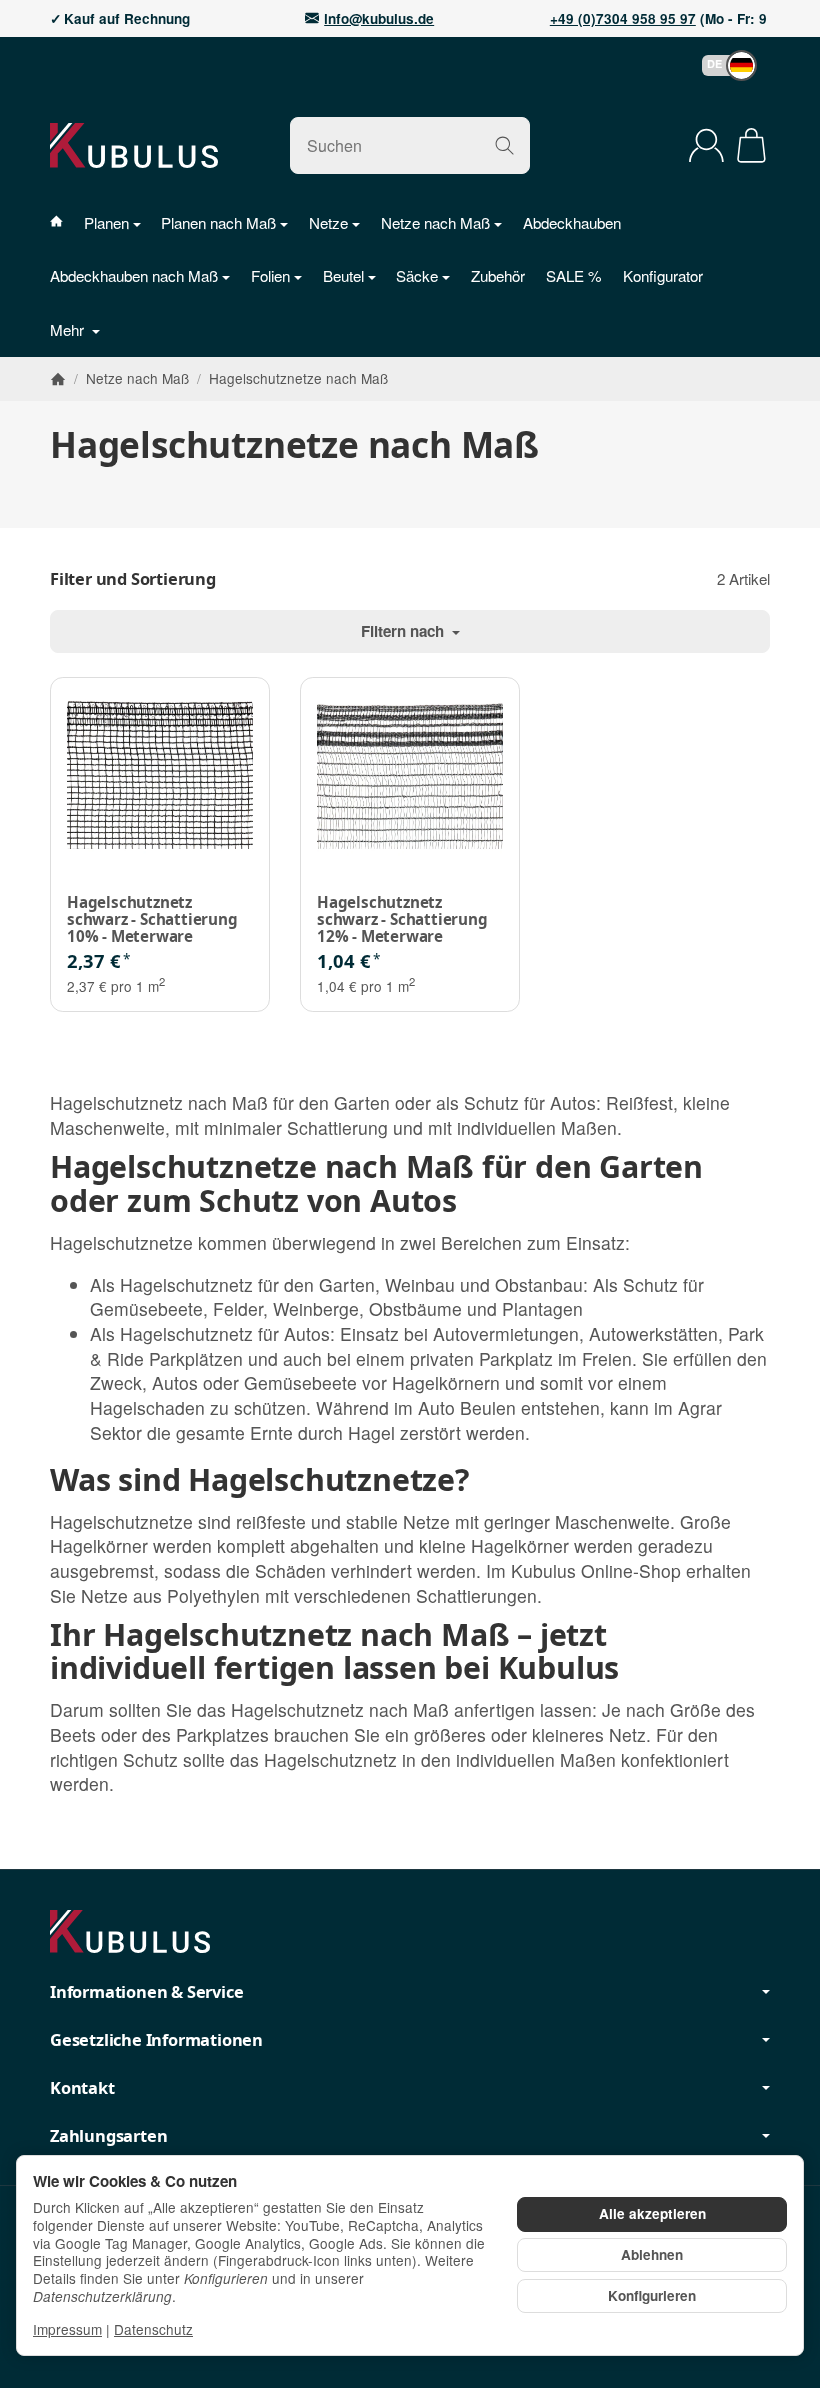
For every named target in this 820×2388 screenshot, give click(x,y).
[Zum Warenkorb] (751, 145)
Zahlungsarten (108, 2136)
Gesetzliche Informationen (156, 2040)
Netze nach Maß (435, 222)
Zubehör (498, 275)
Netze (328, 222)
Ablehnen (652, 2254)
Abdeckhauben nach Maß (134, 275)
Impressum (67, 2329)
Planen (106, 222)
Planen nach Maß (218, 222)
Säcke (417, 275)
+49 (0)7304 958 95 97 (623, 19)
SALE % (574, 275)
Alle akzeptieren (652, 2213)
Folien (270, 275)
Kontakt (82, 2088)
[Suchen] (504, 145)
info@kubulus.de (379, 19)
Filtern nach (404, 631)
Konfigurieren (652, 2295)
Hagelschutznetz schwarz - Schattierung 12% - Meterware (402, 919)
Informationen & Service (146, 1992)
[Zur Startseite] (134, 145)
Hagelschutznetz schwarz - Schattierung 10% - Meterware (152, 919)
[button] (720, 65)
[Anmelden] (706, 145)
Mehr (69, 329)
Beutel (343, 275)
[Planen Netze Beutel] (67, 222)
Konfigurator (663, 275)
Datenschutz (153, 2329)
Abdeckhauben (572, 222)
